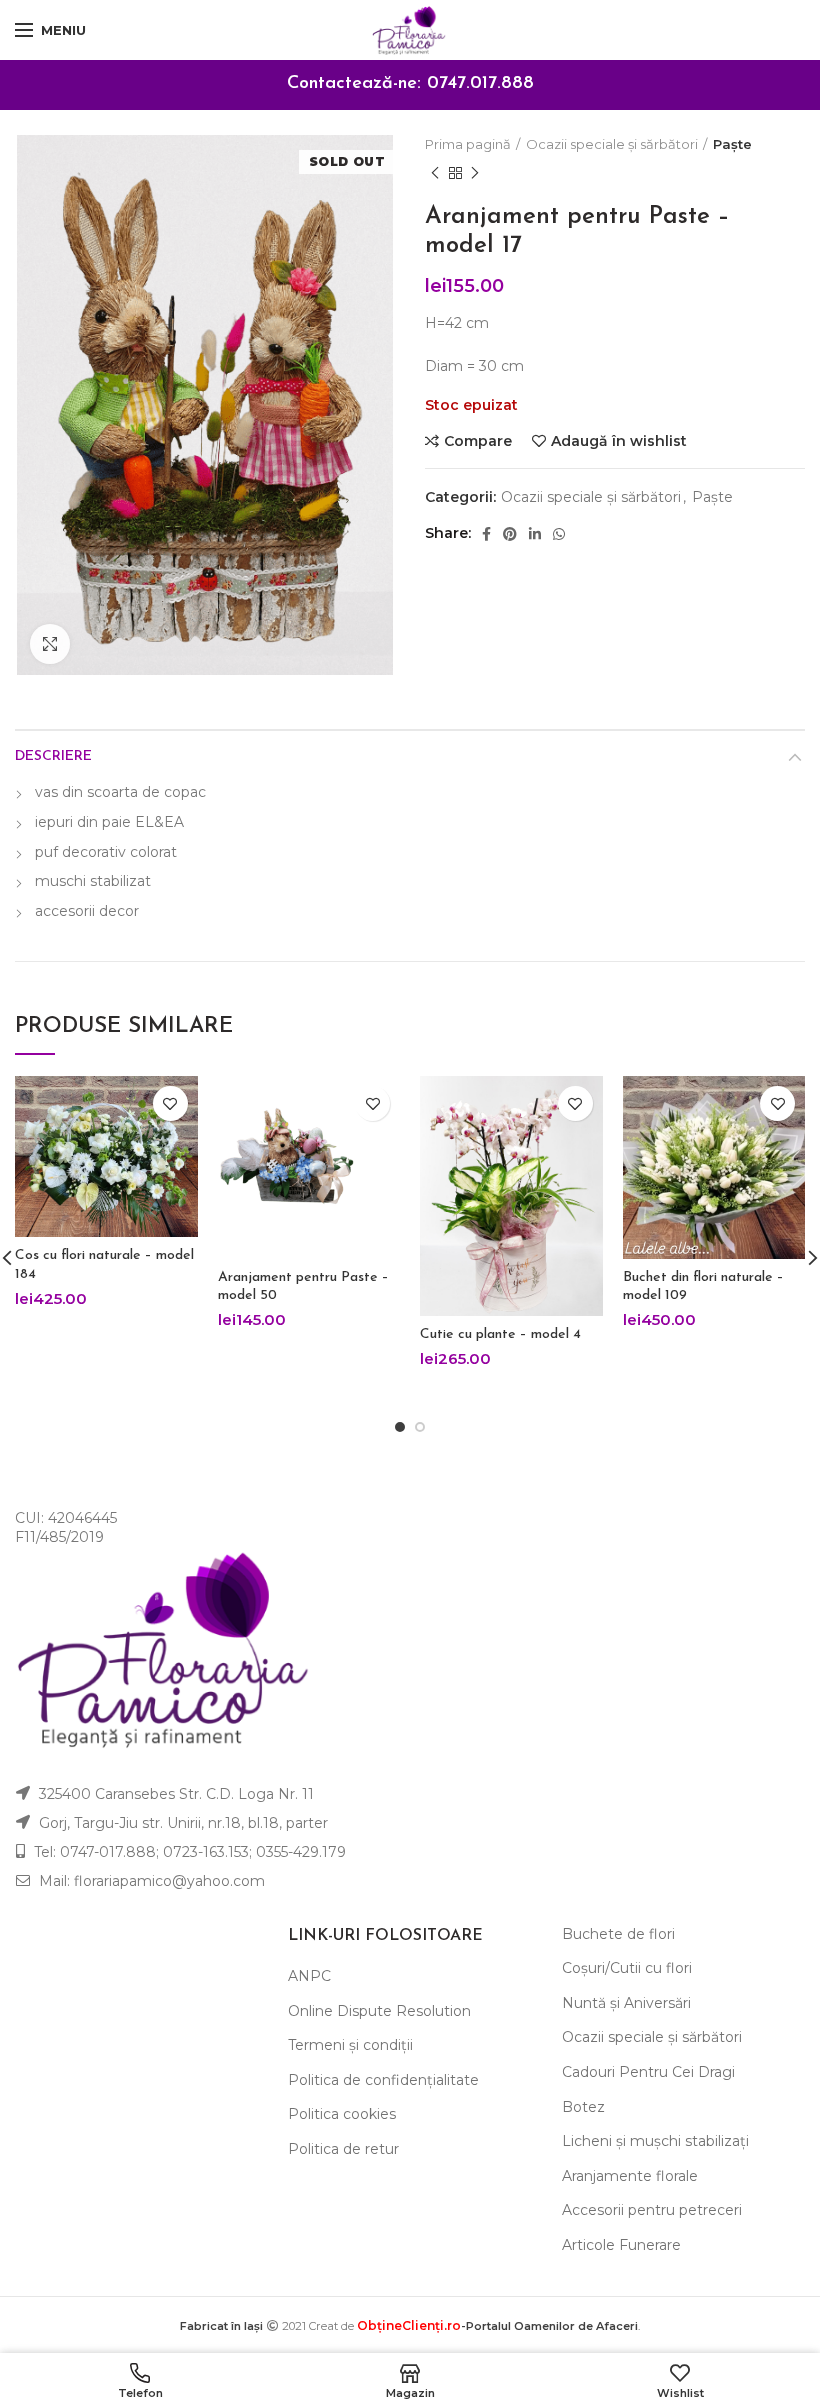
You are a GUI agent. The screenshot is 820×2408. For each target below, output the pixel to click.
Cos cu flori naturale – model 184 (104, 1264)
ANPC (309, 1976)
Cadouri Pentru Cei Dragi (648, 2072)
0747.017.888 (480, 84)
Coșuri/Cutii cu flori (627, 1968)
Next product (475, 173)
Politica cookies (342, 2114)
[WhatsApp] (559, 534)
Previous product (435, 173)
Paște (732, 144)
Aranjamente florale (630, 2176)
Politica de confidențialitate (383, 2080)
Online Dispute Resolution (379, 2011)
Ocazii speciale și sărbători (612, 144)
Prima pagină (468, 144)
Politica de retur (343, 2149)
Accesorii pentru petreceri (652, 2210)
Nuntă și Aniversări (626, 2003)
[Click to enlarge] (50, 644)
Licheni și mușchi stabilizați (655, 2141)
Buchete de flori (618, 1934)
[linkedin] (535, 534)
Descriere (53, 756)
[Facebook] (486, 534)
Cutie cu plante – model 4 (500, 1334)
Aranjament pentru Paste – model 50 (303, 1286)
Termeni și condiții (350, 2045)
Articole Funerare (621, 2245)
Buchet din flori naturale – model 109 (703, 1286)
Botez (583, 2107)
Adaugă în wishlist (619, 441)
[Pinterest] (510, 534)
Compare (478, 441)
